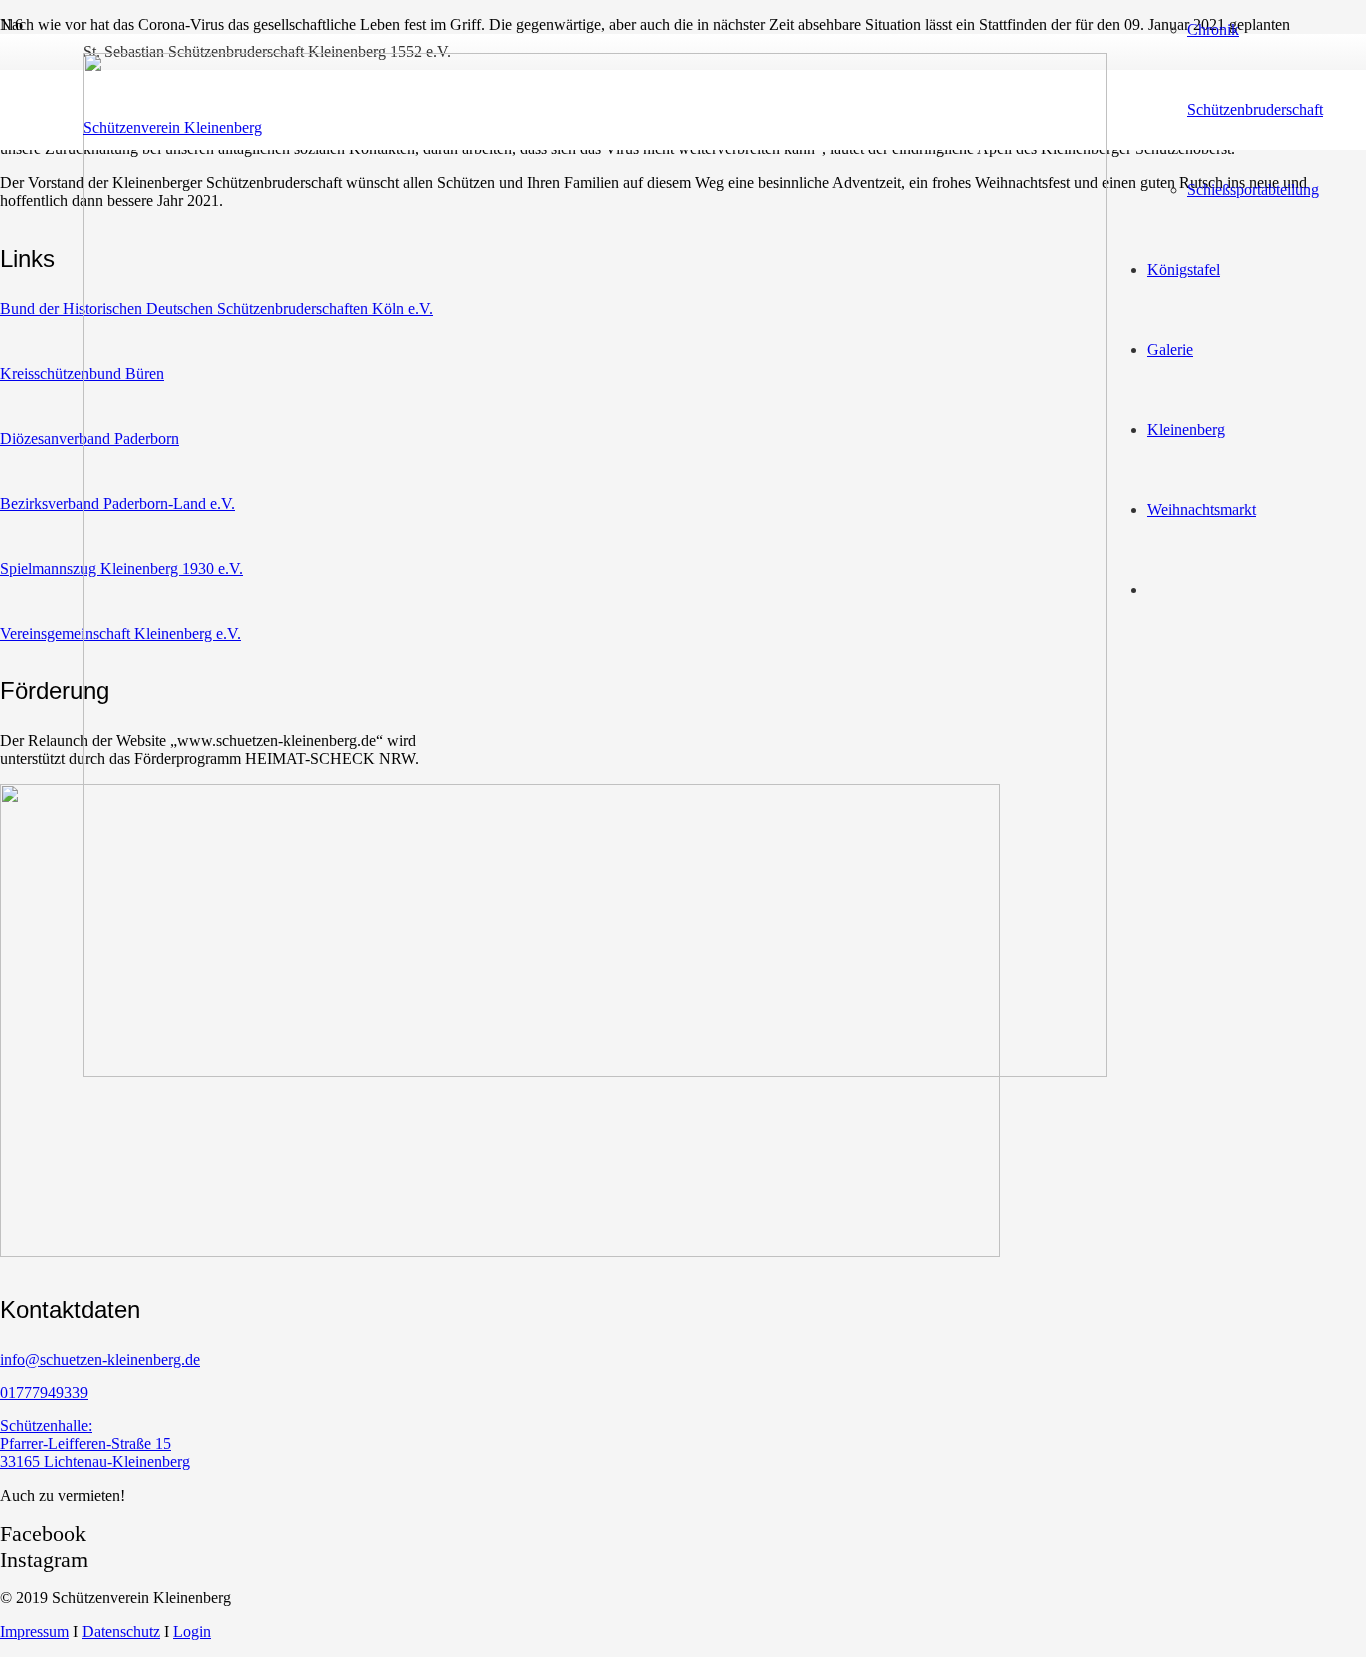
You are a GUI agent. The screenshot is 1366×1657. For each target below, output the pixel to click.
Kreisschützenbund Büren (82, 373)
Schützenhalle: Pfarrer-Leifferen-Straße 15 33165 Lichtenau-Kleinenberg (95, 1443)
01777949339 (44, 1392)
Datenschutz (121, 1631)
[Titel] (595, 1071)
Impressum (34, 1631)
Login (192, 1631)
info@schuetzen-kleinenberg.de (100, 1359)
